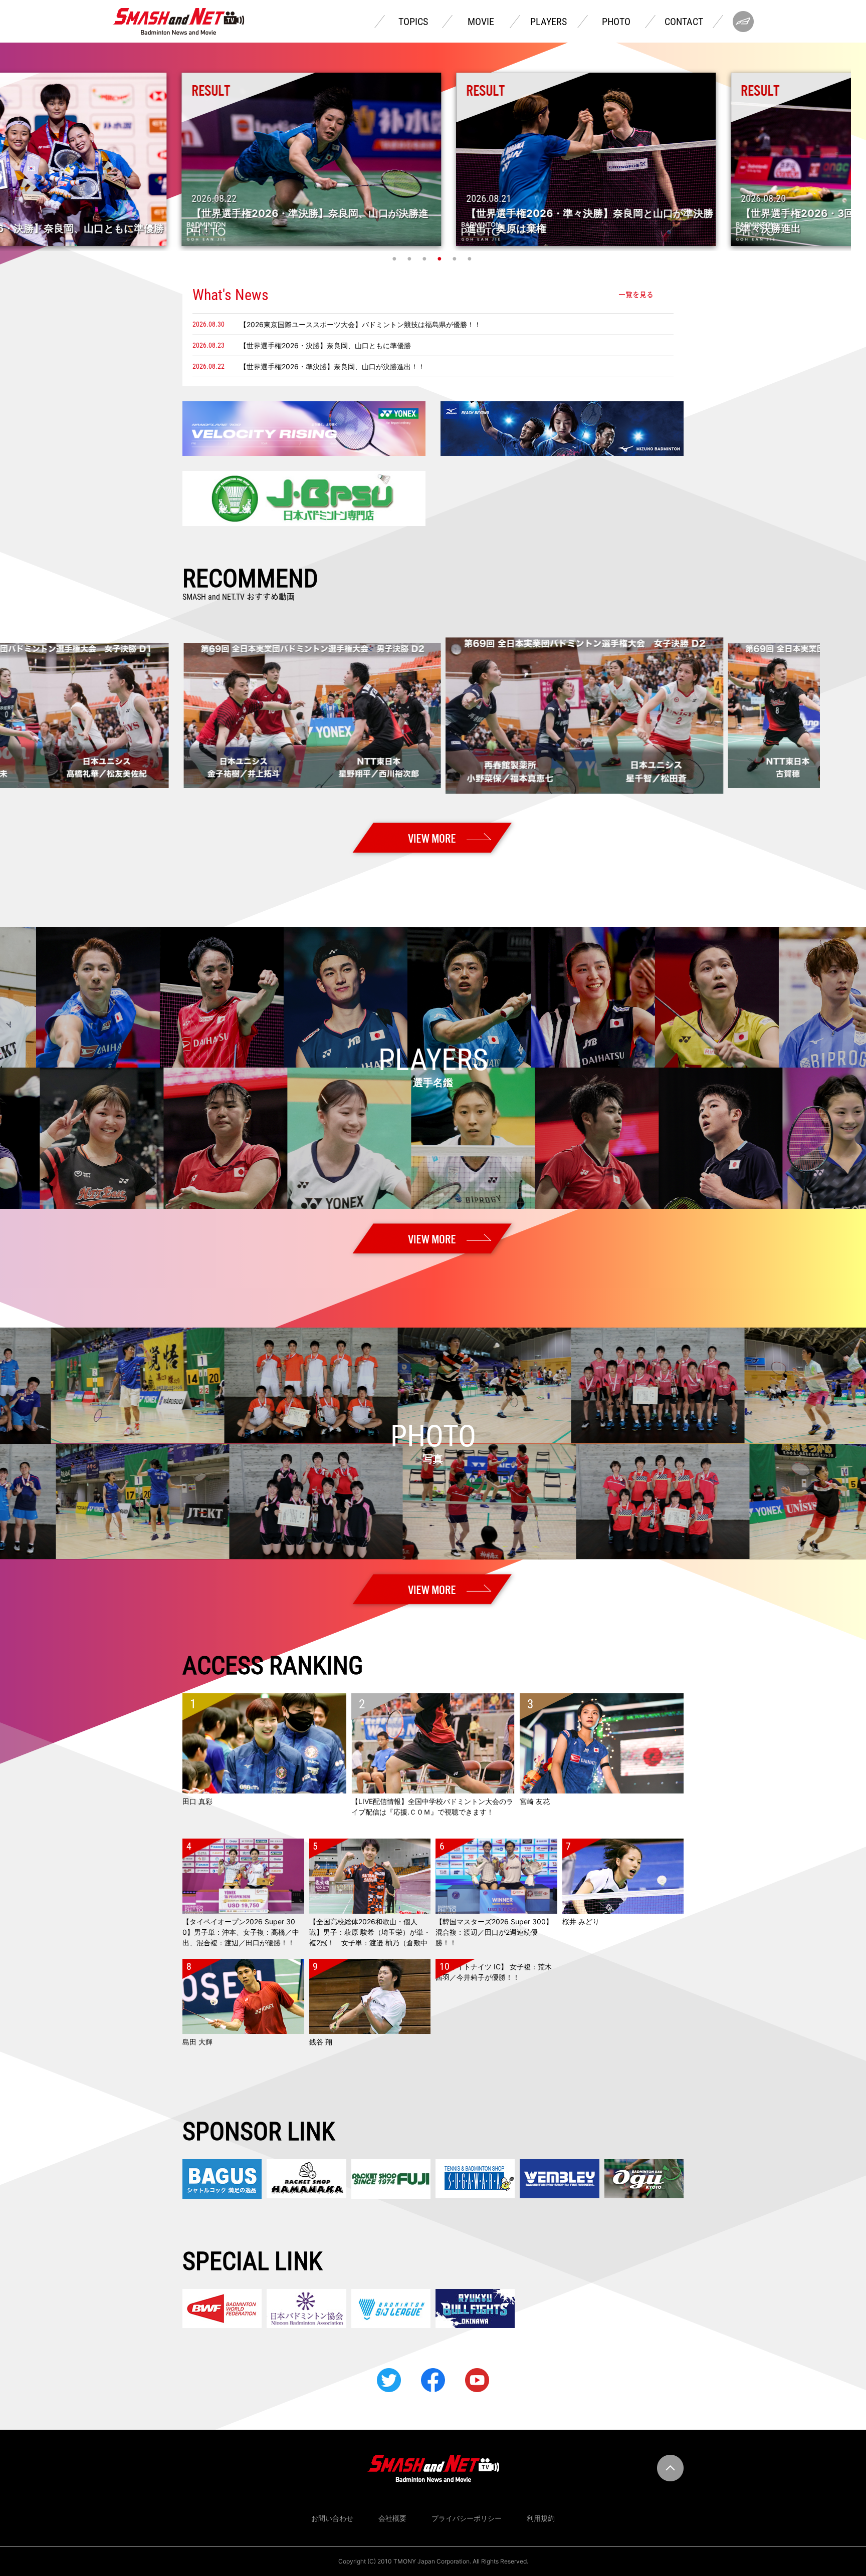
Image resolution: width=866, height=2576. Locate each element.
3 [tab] (425, 259)
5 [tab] (456, 259)
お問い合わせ (332, 2518)
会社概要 (392, 2518)
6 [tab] (471, 259)
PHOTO (616, 22)
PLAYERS (549, 22)
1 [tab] (395, 259)
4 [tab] (441, 259)
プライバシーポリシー (467, 2518)
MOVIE (481, 22)
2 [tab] (410, 259)
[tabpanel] (434, 159)
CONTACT (684, 22)
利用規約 (541, 2518)
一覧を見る (636, 295)
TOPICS (413, 22)
